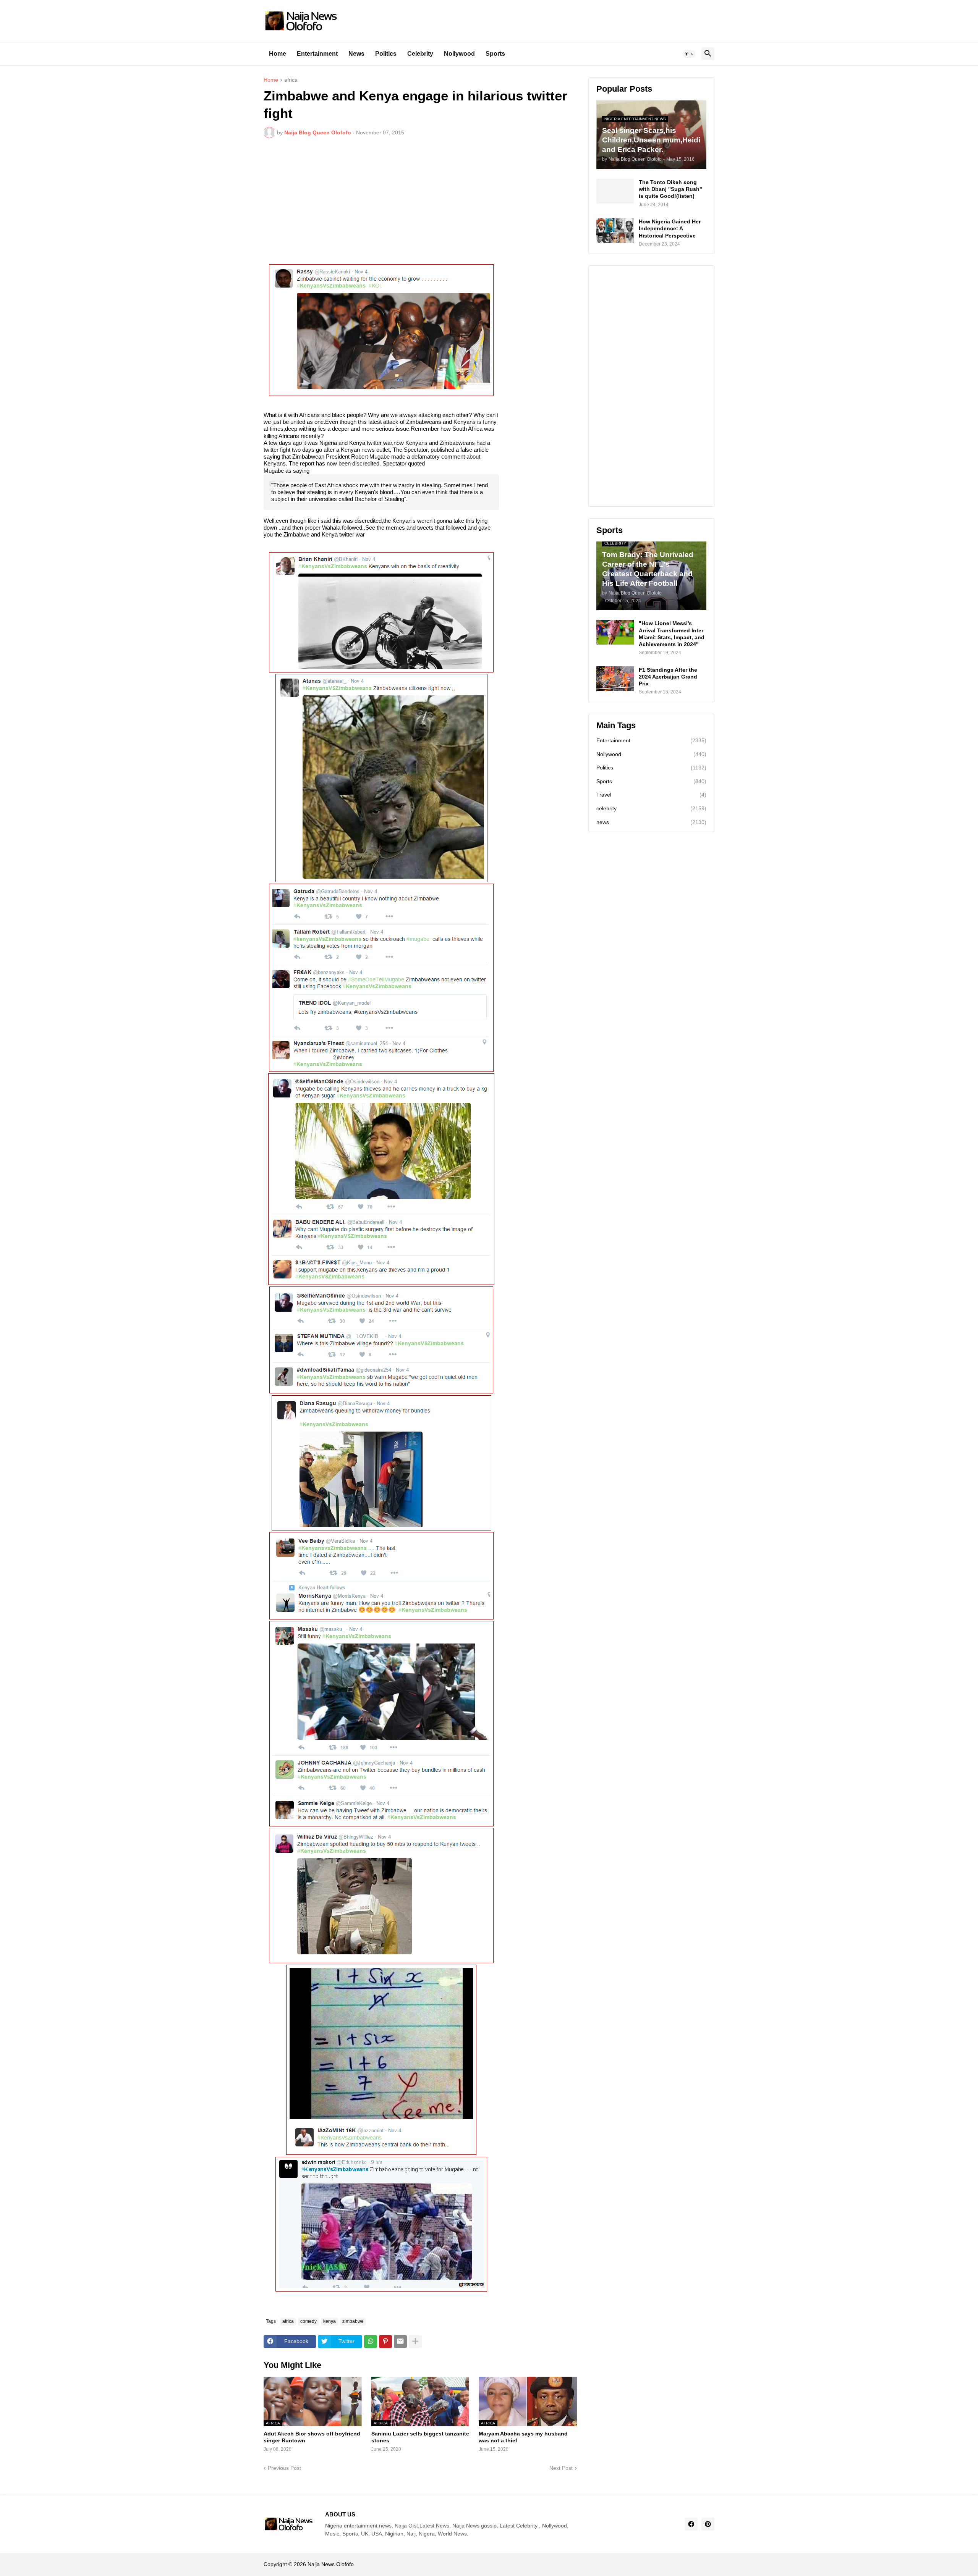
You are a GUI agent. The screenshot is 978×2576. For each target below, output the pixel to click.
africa (291, 80)
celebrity (651, 808)
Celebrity (420, 54)
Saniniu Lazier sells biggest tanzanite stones (420, 2437)
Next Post (561, 2468)
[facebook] (691, 2524)
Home (278, 54)
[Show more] (415, 2342)
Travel (651, 795)
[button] (689, 54)
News (356, 54)
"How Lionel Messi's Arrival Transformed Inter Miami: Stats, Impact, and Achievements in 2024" (672, 634)
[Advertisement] (420, 201)
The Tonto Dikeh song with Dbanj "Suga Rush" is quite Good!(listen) (670, 189)
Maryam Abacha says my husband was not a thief (523, 2437)
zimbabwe (353, 2321)
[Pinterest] (385, 2342)
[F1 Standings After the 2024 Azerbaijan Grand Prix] (615, 679)
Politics (386, 54)
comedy (308, 2321)
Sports (495, 54)
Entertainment (317, 54)
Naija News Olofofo (331, 2564)
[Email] (400, 2342)
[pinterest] (708, 2524)
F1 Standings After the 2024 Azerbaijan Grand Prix (668, 677)
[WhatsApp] (371, 2342)
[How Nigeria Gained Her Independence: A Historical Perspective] (615, 230)
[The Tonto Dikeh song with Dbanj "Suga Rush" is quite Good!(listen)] (615, 191)
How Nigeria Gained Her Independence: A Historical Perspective (670, 228)
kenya (330, 2321)
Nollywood (459, 54)
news (651, 822)
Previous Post (284, 2468)
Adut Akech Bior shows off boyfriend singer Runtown (312, 2437)
